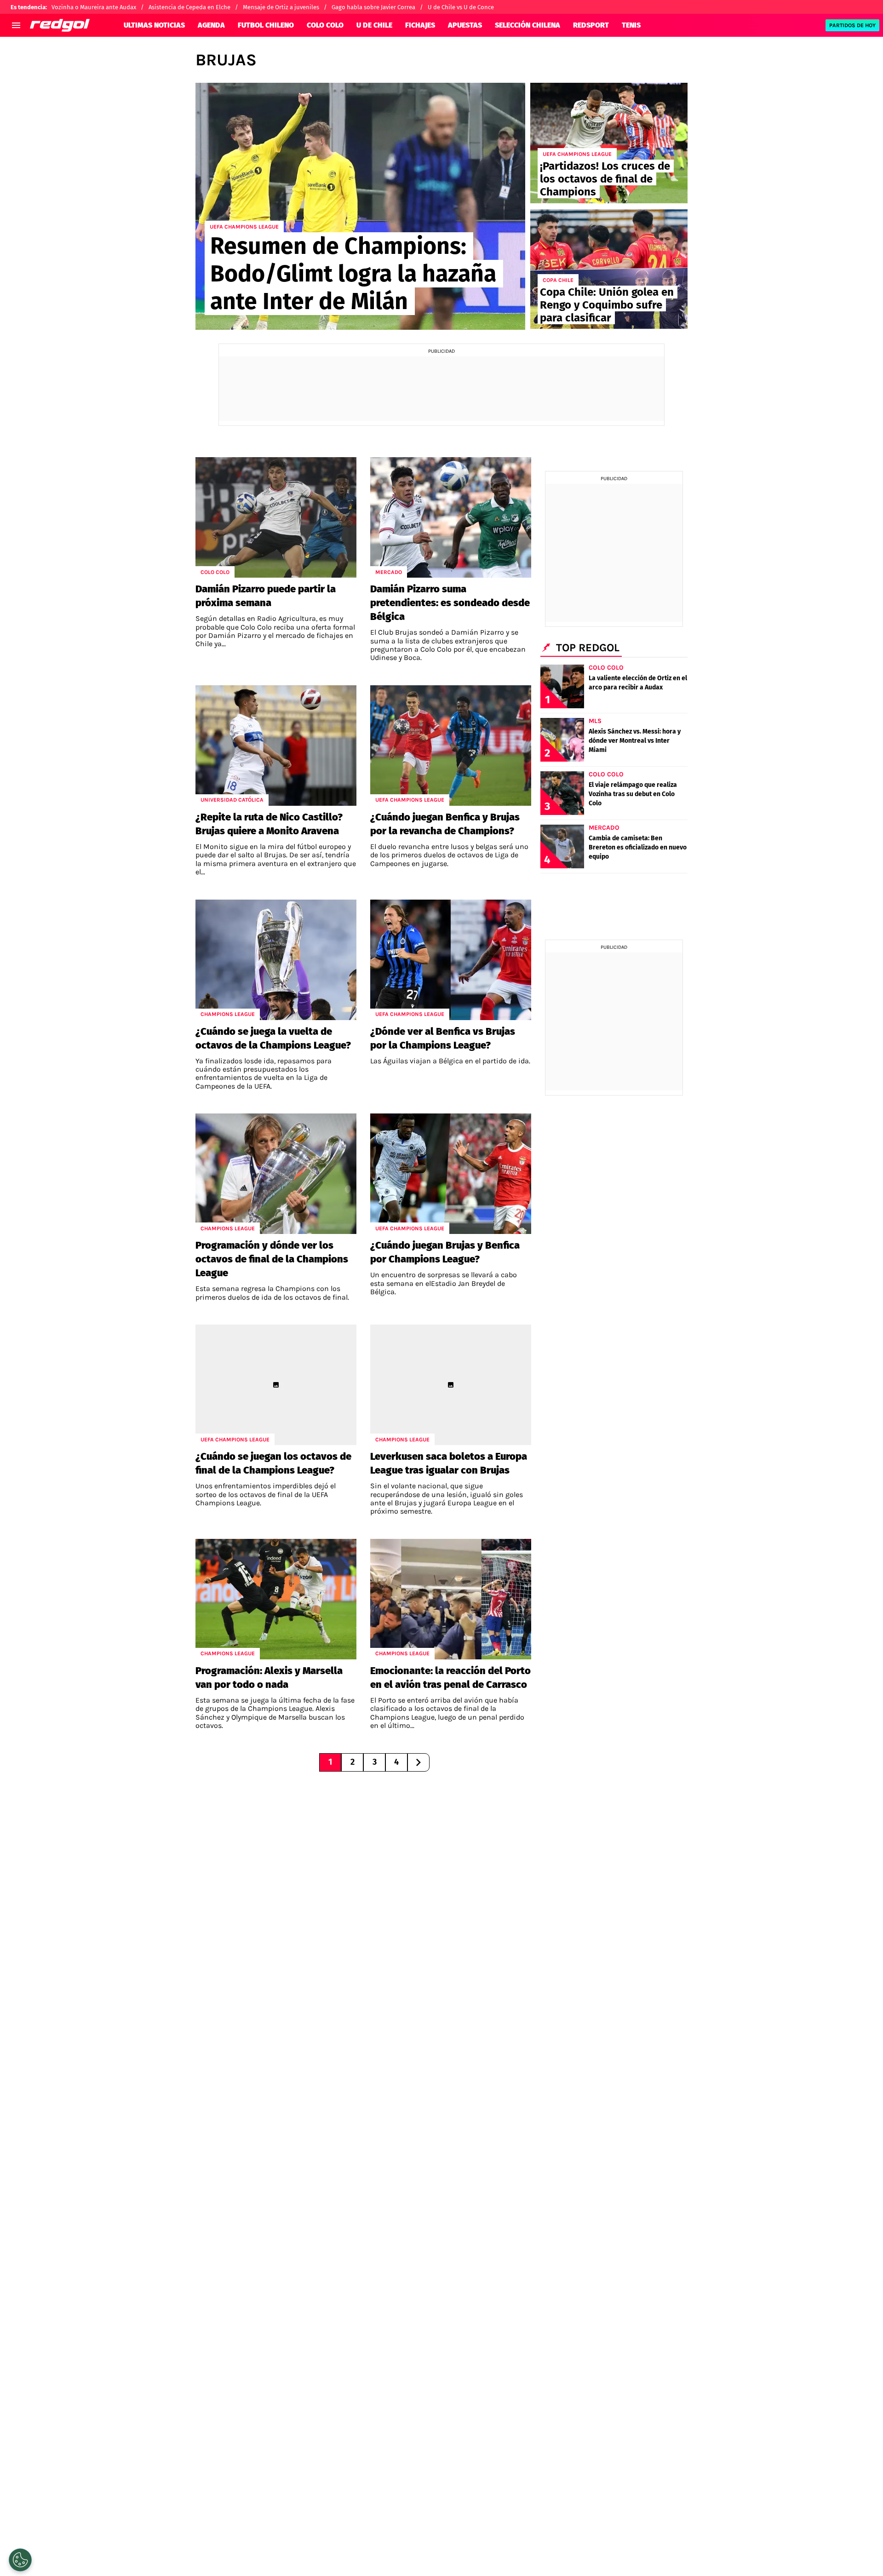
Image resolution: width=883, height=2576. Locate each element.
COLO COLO (325, 25)
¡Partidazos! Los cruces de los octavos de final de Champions (605, 179)
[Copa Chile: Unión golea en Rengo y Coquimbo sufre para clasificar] (609, 269)
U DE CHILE (374, 25)
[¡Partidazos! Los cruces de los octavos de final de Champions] (609, 143)
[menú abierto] (16, 25)
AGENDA (211, 25)
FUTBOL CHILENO (266, 25)
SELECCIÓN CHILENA (528, 25)
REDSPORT (591, 25)
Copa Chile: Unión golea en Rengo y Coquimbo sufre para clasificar (607, 305)
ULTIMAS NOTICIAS (154, 25)
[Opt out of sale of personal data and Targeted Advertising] (20, 2560)
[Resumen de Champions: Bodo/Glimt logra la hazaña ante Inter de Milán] (360, 206)
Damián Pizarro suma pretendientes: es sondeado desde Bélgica (450, 603)
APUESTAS (465, 25)
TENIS (631, 25)
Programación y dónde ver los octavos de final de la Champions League (272, 1259)
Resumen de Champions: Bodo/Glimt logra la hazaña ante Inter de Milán (353, 274)
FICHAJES (420, 25)
